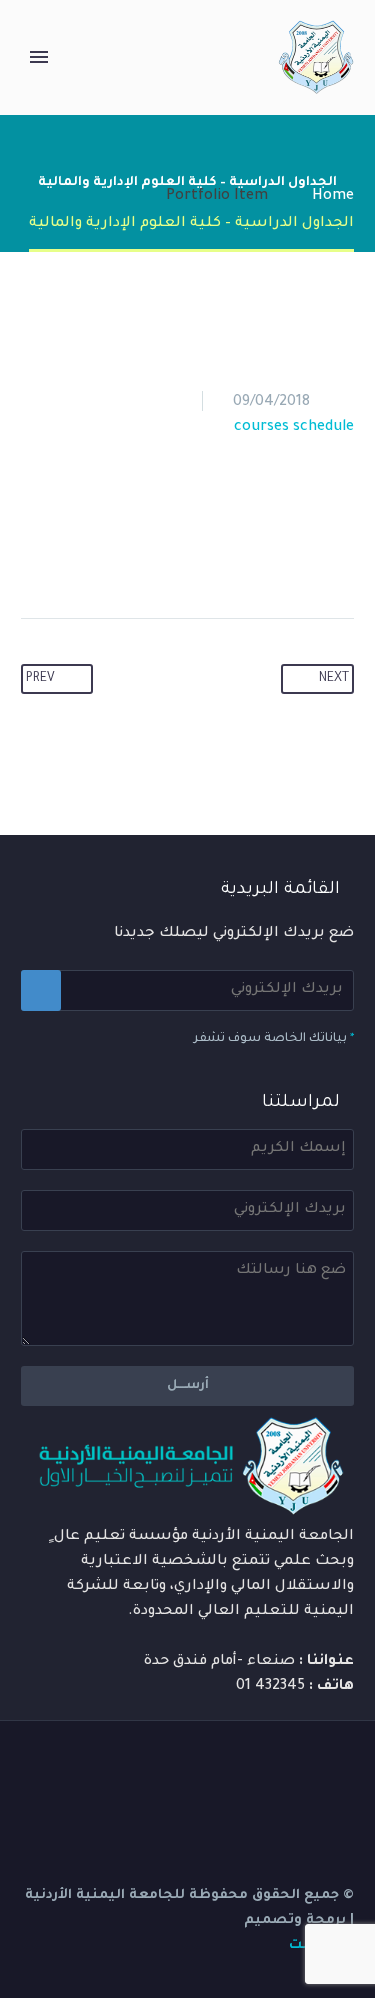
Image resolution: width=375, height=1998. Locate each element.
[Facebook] (228, 555)
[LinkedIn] (76, 555)
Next (334, 679)
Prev (40, 679)
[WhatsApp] (192, 1771)
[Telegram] (218, 1771)
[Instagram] (270, 1771)
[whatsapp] (166, 1771)
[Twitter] (190, 555)
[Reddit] (38, 555)
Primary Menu (39, 57)
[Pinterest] (152, 555)
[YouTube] (244, 1771)
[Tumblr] (114, 555)
